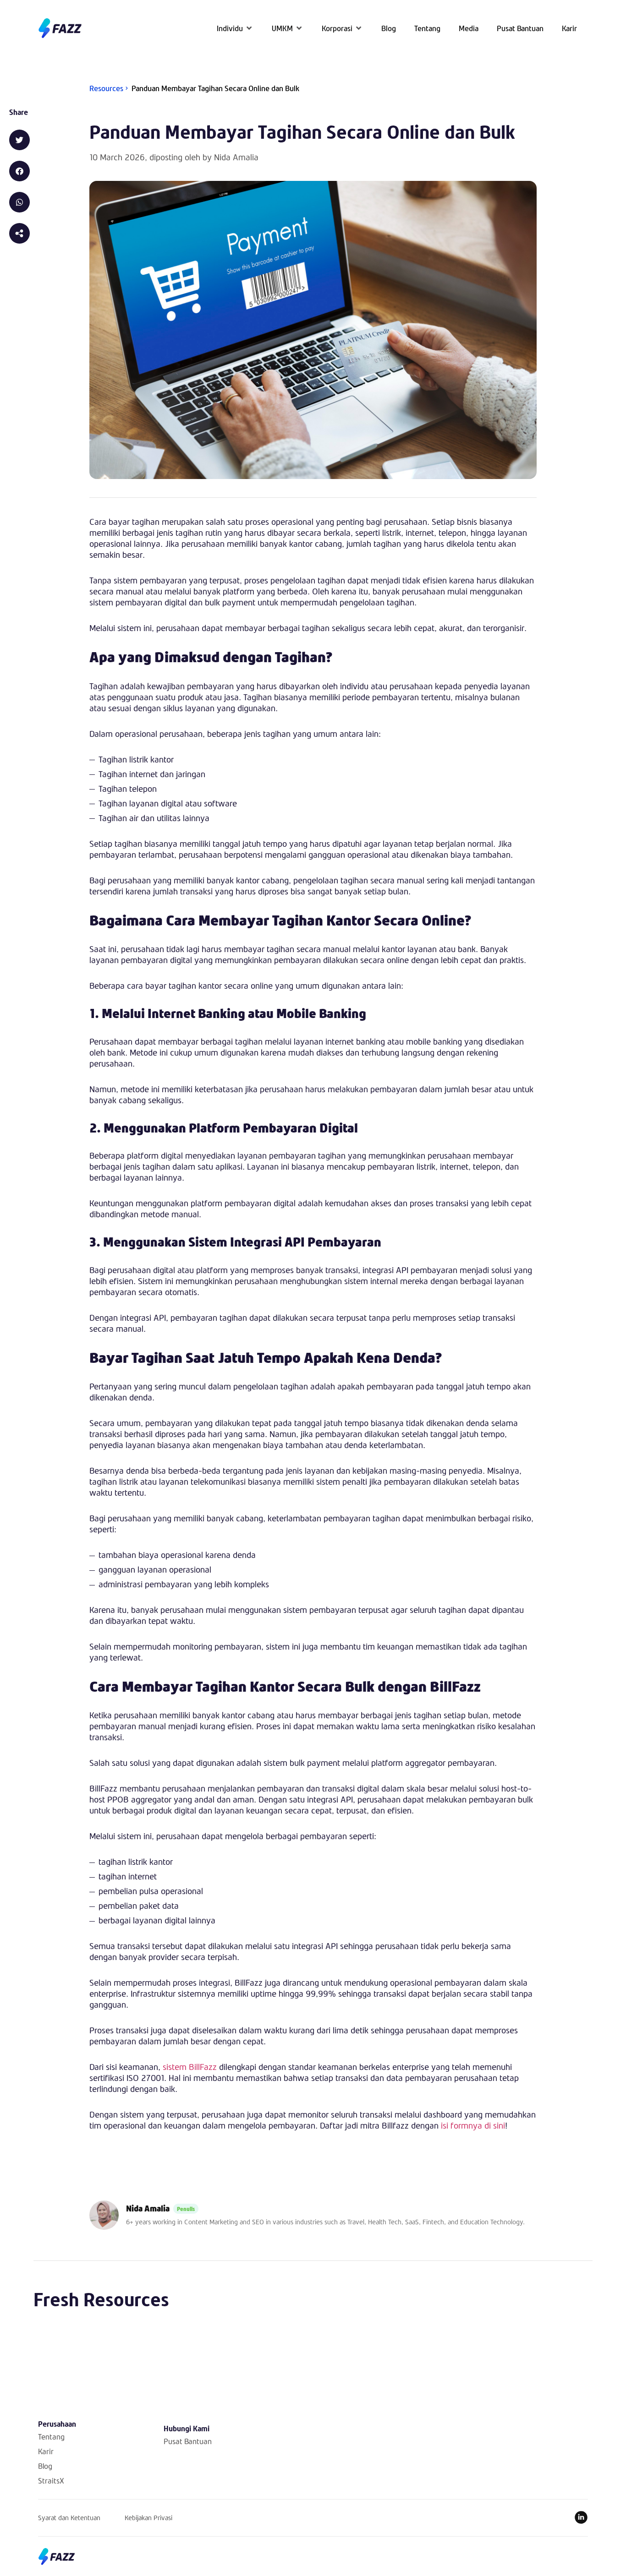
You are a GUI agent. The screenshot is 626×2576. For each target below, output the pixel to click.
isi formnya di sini (473, 2125)
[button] (235, 28)
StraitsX (51, 2481)
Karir (46, 2451)
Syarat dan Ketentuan (69, 2518)
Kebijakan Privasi (148, 2518)
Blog (45, 2466)
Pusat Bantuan (188, 2441)
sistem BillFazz (190, 2067)
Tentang (51, 2437)
